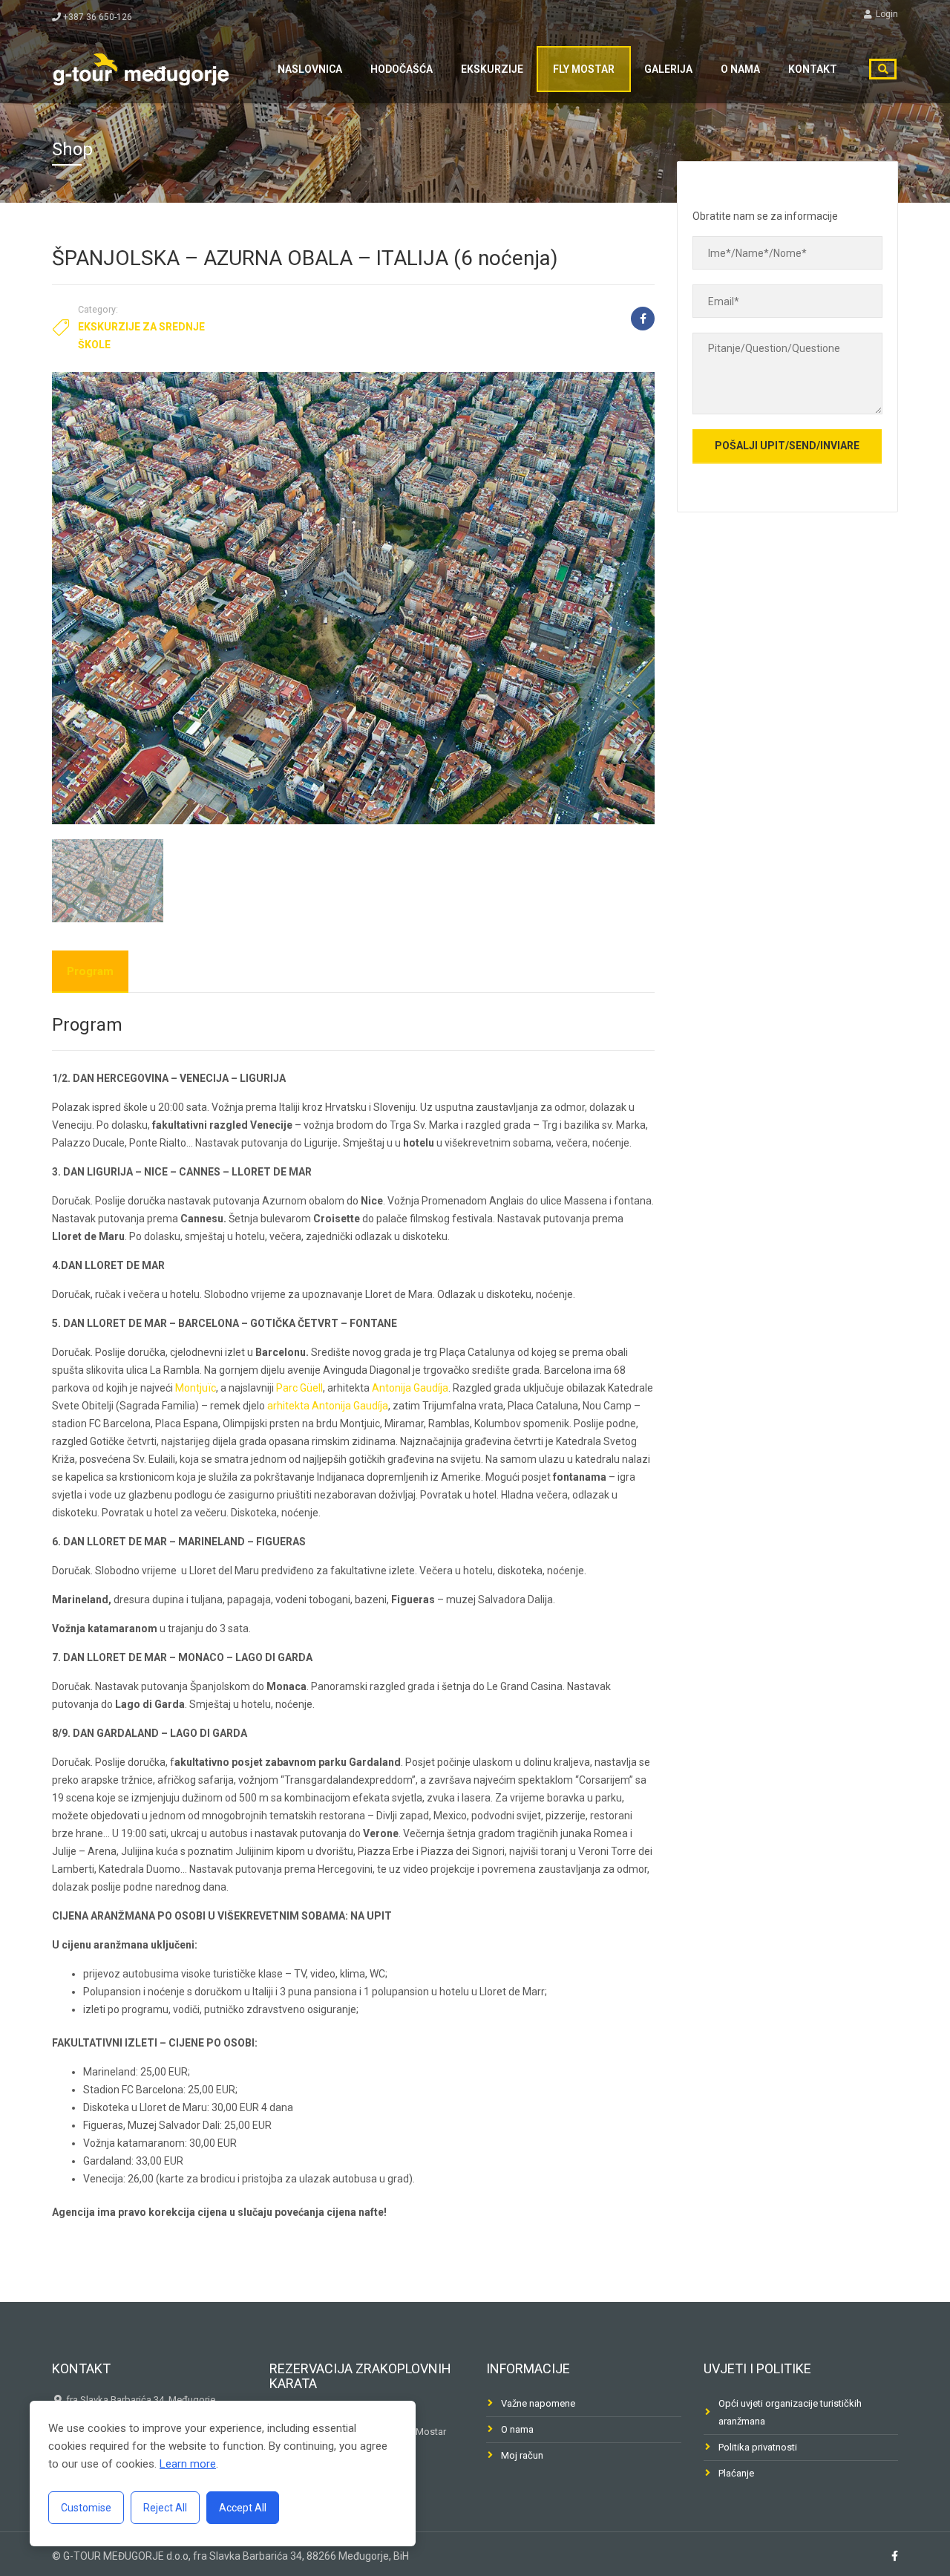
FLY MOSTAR (584, 69)
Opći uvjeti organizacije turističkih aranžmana (790, 2412)
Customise (86, 2508)
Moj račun (522, 2455)
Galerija (668, 69)
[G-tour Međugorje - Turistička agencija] (141, 67)
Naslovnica (310, 69)
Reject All (165, 2508)
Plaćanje (736, 2473)
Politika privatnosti (758, 2447)
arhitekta (288, 1406)
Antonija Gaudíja (410, 1388)
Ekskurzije (492, 69)
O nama (740, 69)
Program (90, 971)
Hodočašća (402, 69)
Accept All (243, 2508)
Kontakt (813, 69)
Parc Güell (299, 1388)
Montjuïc (196, 1388)
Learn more (188, 2464)
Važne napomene (538, 2403)
